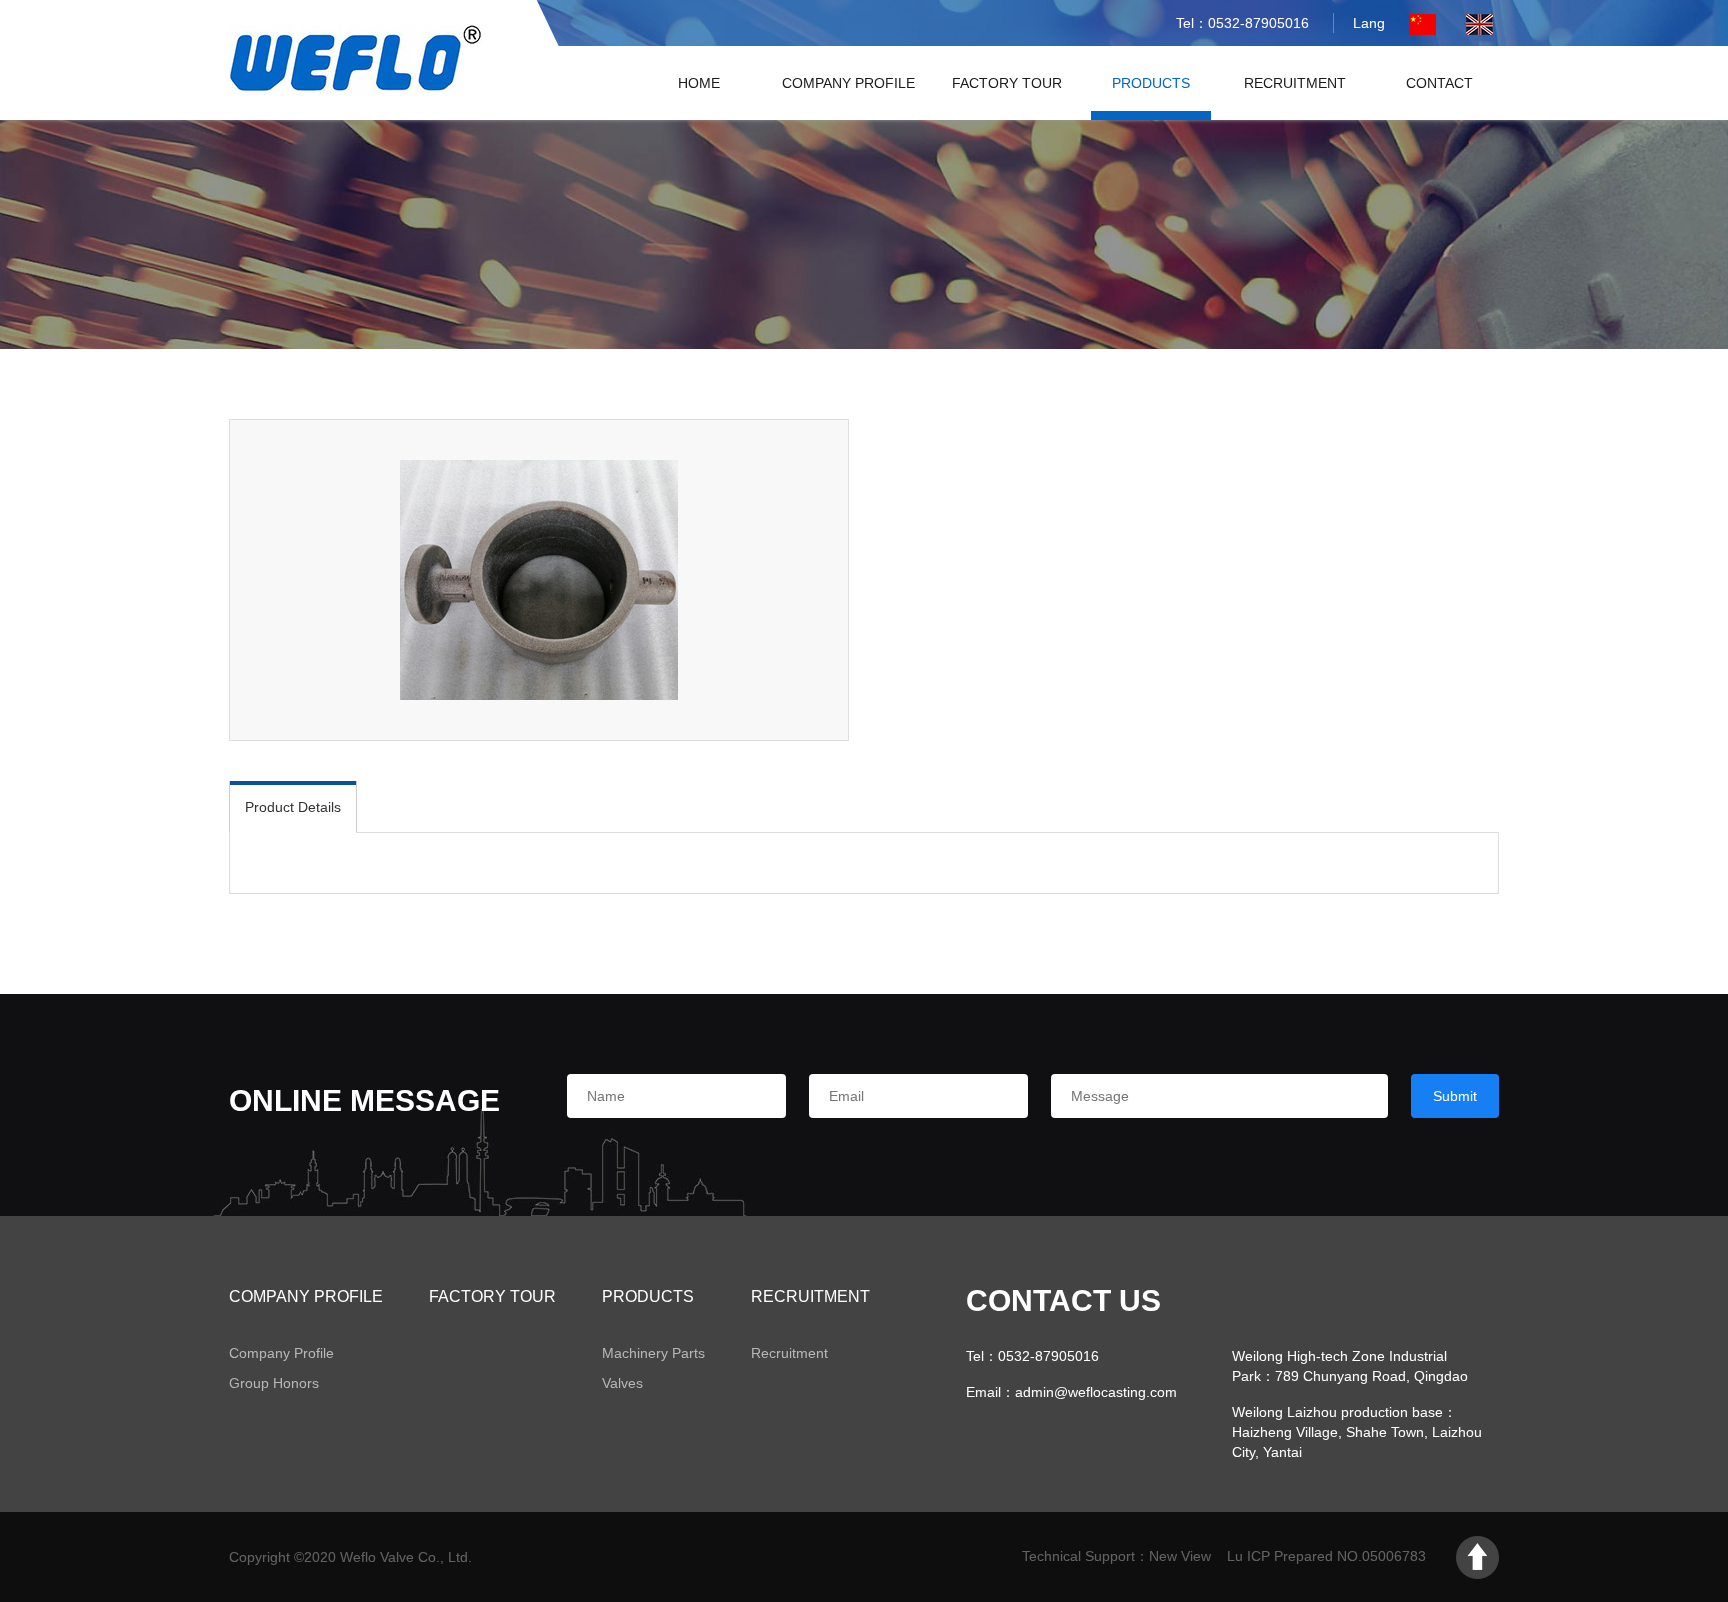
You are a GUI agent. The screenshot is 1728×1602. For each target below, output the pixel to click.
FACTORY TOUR (1007, 83)
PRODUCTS (1151, 83)
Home (699, 83)
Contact (1439, 83)
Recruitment (1295, 83)
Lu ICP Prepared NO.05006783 (1328, 1556)
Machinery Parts (653, 1353)
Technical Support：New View (1116, 1556)
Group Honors (274, 1383)
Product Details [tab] (293, 807)
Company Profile (848, 83)
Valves (622, 1383)
